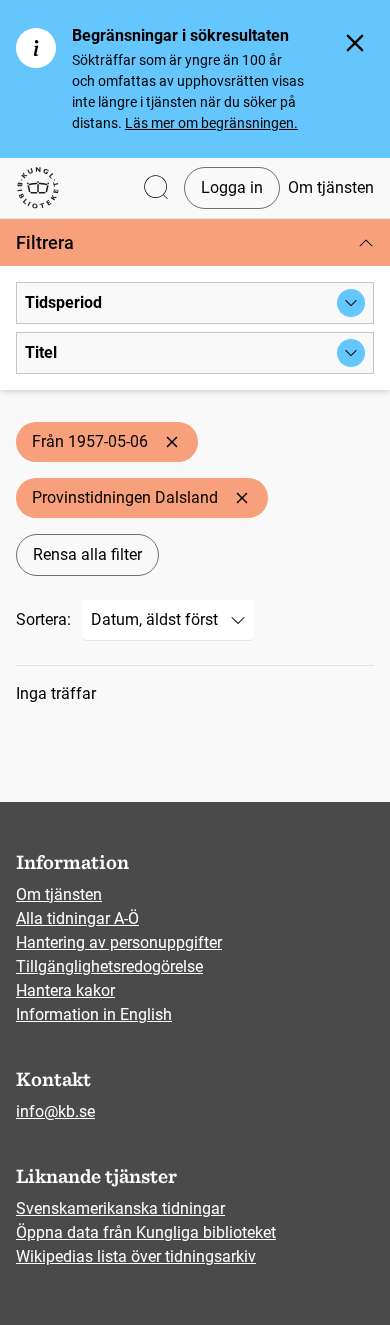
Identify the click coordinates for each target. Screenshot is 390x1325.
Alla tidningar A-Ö (77, 918)
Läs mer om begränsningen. (211, 123)
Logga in (232, 187)
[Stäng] (355, 43)
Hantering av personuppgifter (119, 942)
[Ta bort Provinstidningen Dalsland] (242, 498)
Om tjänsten (331, 187)
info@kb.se (55, 1111)
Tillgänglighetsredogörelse (109, 966)
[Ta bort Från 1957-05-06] (172, 442)
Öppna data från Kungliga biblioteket (146, 1232)
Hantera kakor (65, 990)
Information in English (94, 1014)
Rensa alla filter (87, 554)
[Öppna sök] (156, 188)
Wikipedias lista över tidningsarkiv (136, 1256)
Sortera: (43, 619)
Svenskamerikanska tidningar (120, 1208)
